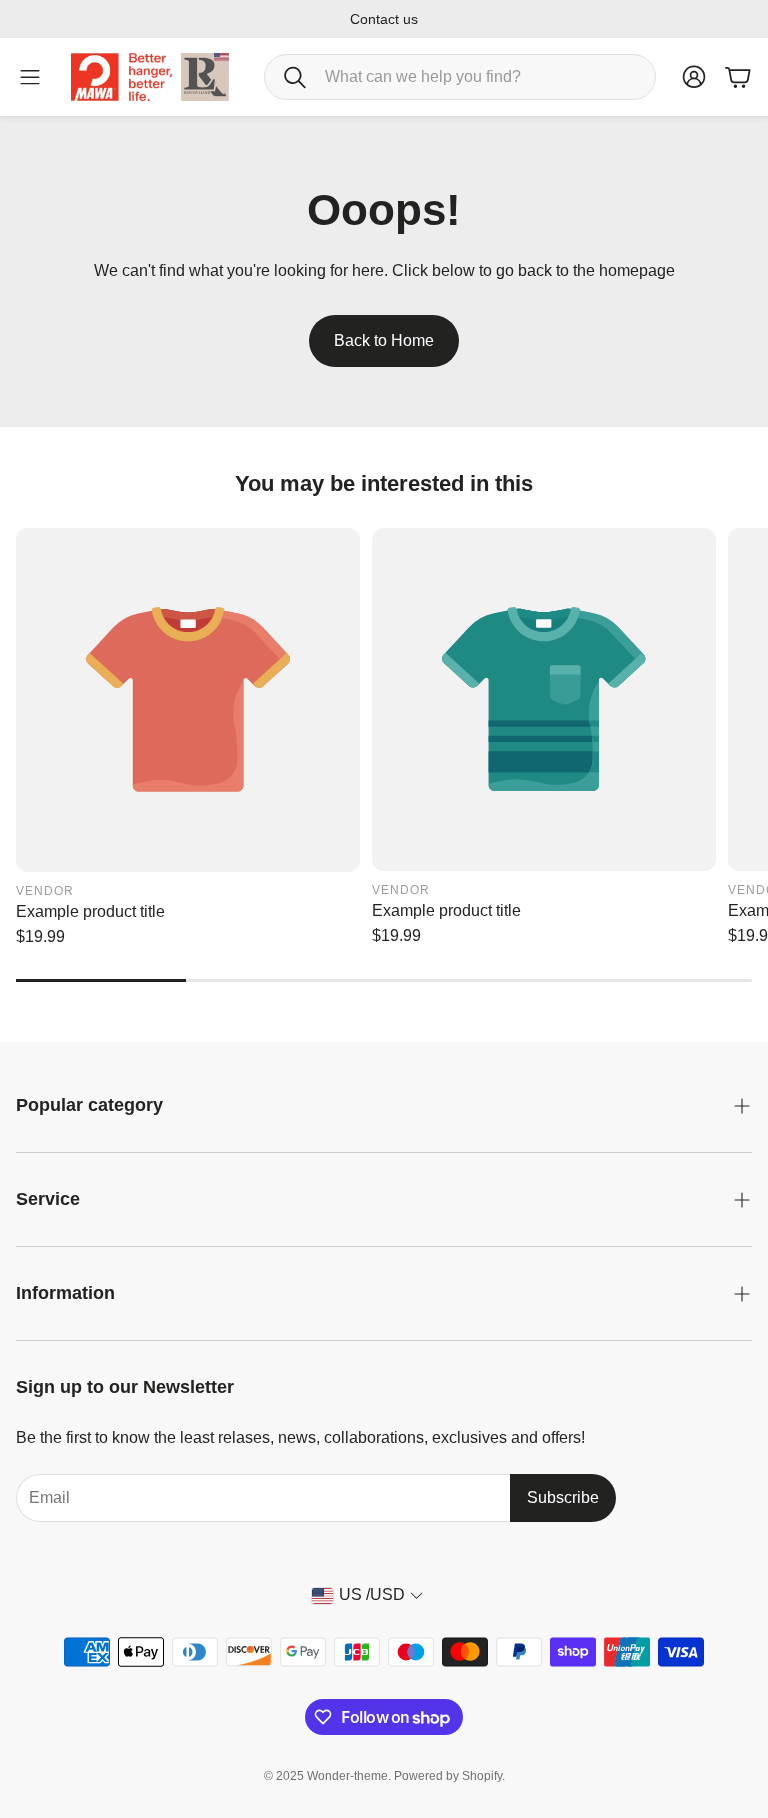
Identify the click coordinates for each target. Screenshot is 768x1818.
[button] (460, 77)
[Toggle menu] (30, 77)
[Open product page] (188, 700)
